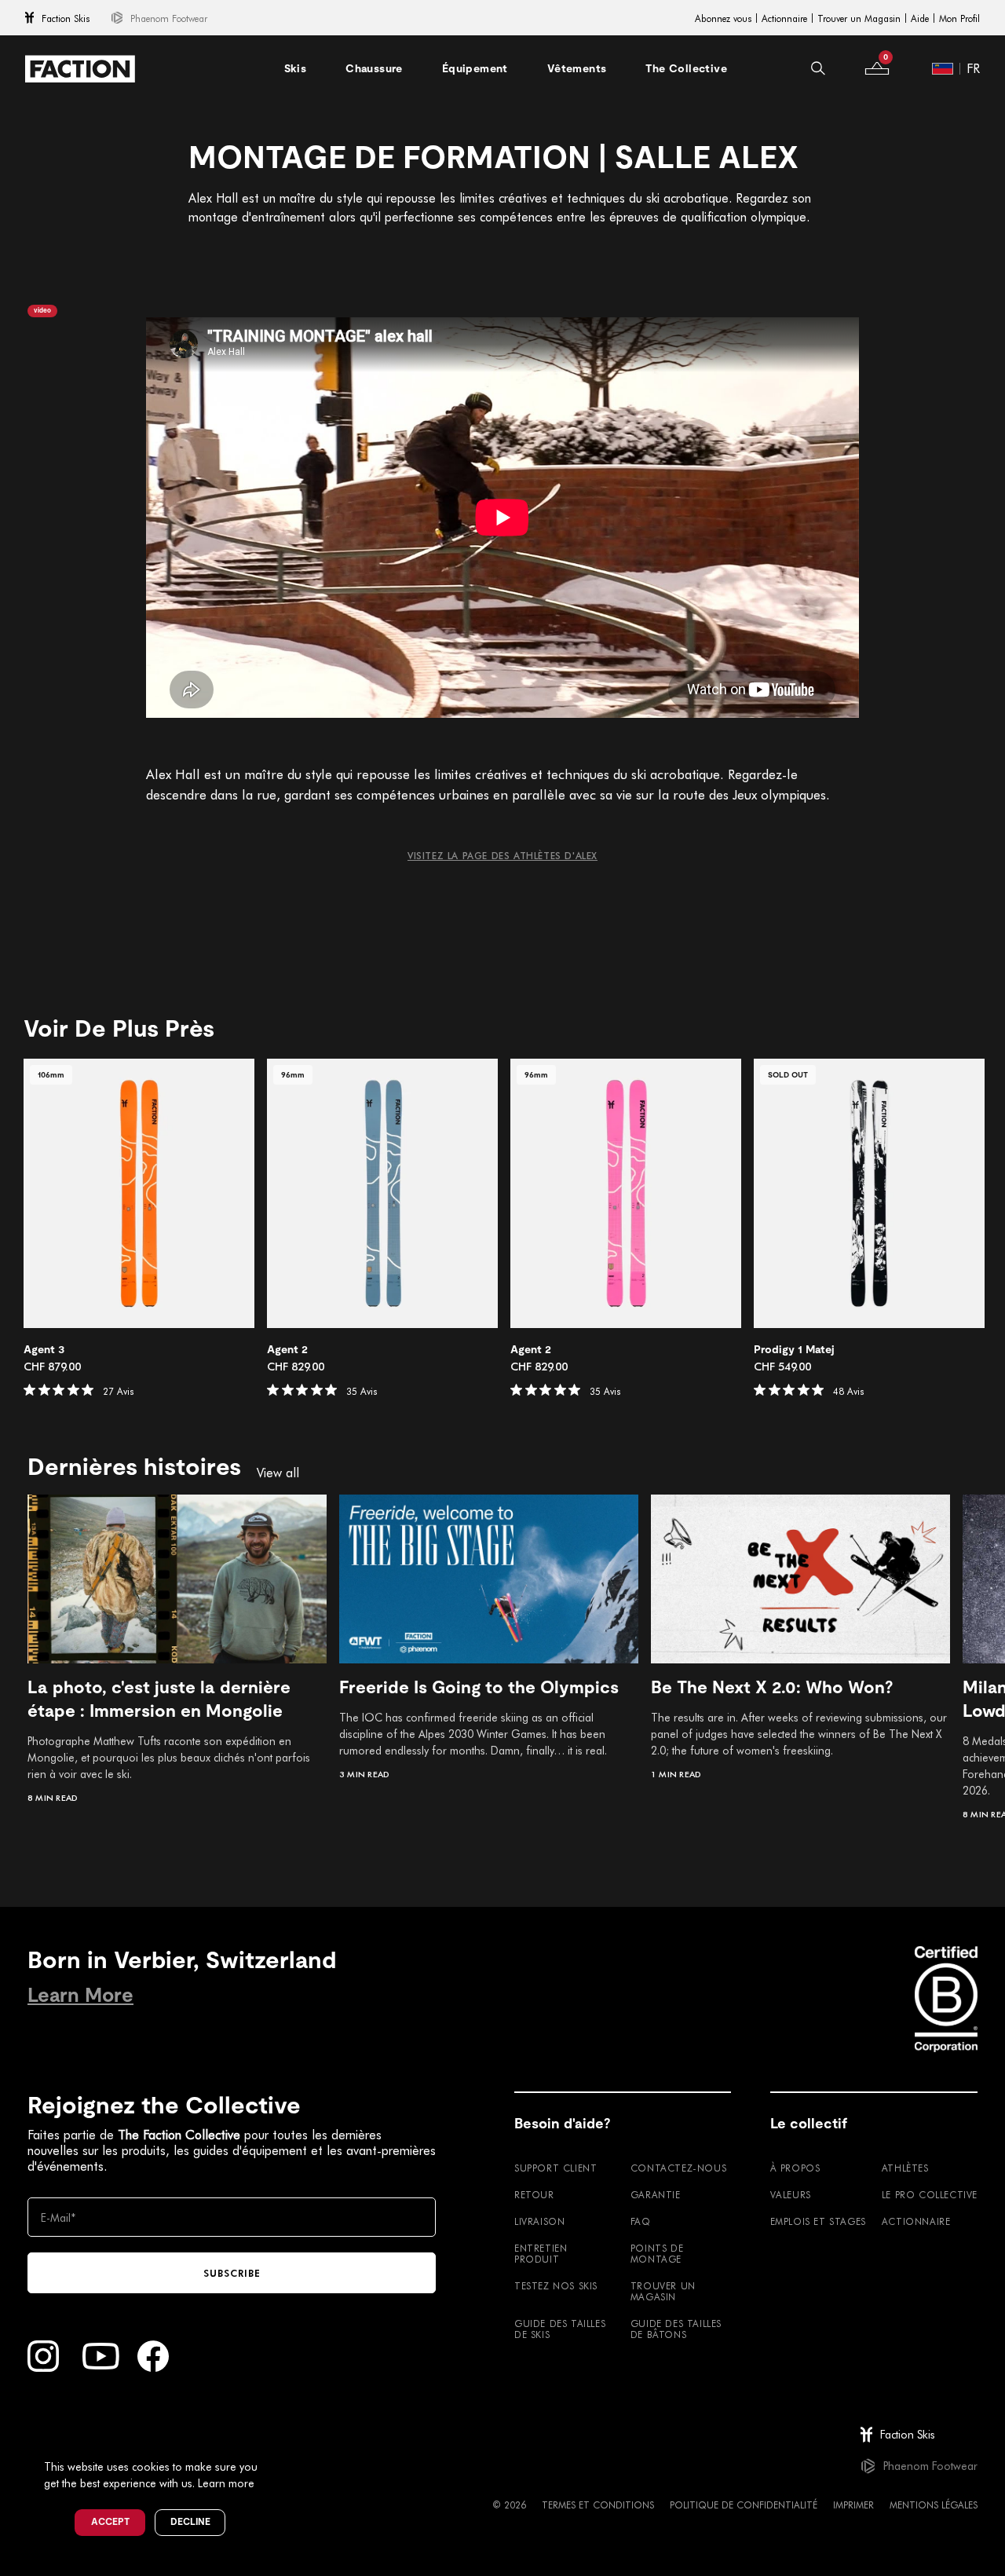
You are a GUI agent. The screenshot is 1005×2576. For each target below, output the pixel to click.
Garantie (656, 2194)
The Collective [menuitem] (686, 68)
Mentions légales (934, 2505)
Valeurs (791, 2194)
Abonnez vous (723, 18)
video (42, 311)
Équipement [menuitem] (475, 68)
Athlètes (905, 2168)
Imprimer (853, 2505)
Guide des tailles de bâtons (676, 2329)
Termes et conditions (598, 2505)
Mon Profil (959, 18)
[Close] (276, 2441)
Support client (555, 2168)
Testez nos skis (556, 2285)
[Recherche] (818, 68)
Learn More (80, 1995)
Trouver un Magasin (859, 18)
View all (278, 1473)
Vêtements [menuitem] (577, 68)
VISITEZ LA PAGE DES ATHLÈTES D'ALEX (502, 855)
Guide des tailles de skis (560, 2329)
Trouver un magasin (663, 2291)
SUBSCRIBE (232, 2273)
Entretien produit (541, 2253)
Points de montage (657, 2253)
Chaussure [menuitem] (374, 68)
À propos (795, 2168)
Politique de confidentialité (744, 2505)
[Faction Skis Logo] (80, 69)
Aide (920, 18)
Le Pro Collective (930, 2194)
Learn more (226, 2483)
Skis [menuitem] (296, 68)
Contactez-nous (678, 2168)
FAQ (641, 2221)
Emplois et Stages (818, 2221)
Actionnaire (784, 18)
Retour (534, 2194)
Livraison (539, 2221)
